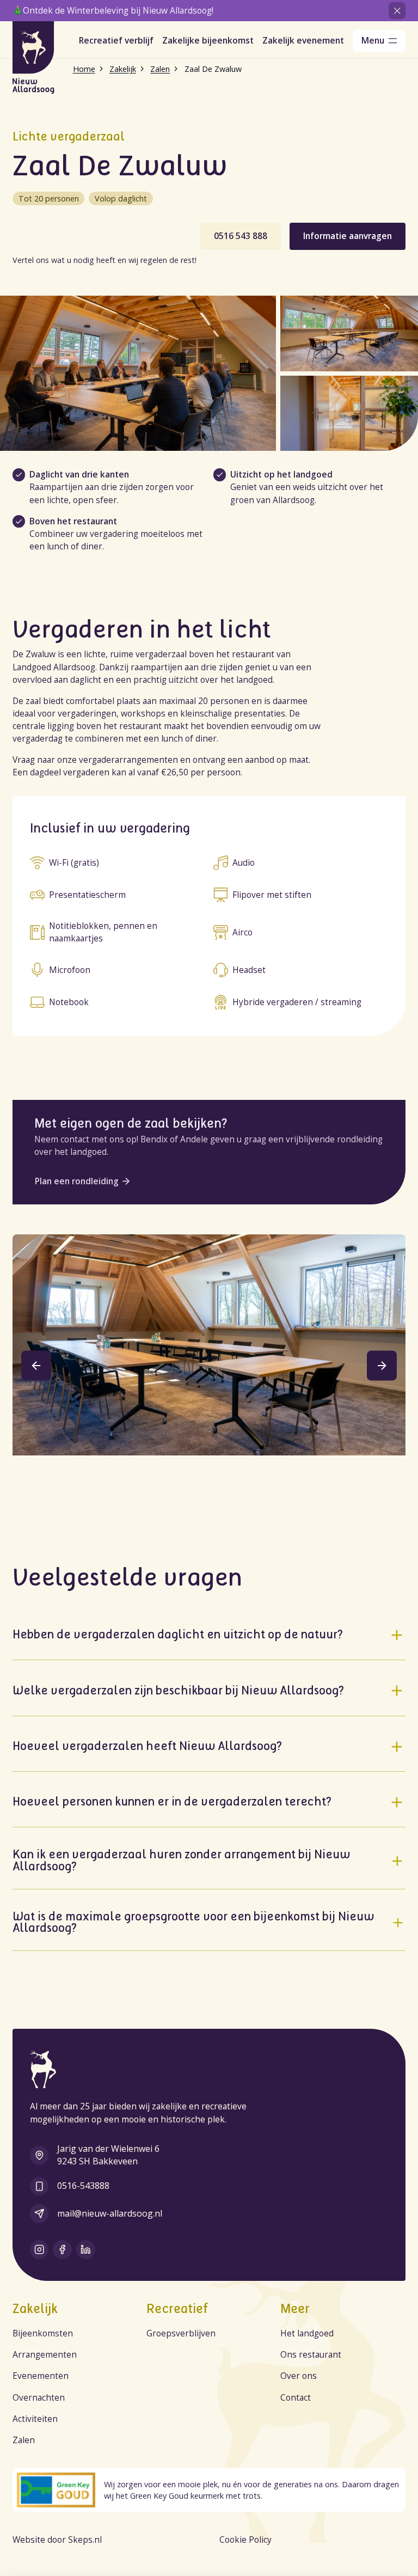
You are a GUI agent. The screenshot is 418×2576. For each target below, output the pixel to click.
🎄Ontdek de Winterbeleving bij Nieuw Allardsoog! (113, 10)
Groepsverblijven (181, 2333)
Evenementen (41, 2376)
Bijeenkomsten (43, 2333)
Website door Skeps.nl (57, 2540)
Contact (296, 2397)
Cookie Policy (245, 2540)
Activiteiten (35, 2419)
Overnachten (39, 2397)
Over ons (299, 2376)
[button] (36, 1365)
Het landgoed (307, 2333)
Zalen (24, 2440)
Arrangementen (45, 2354)
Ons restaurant (311, 2354)
